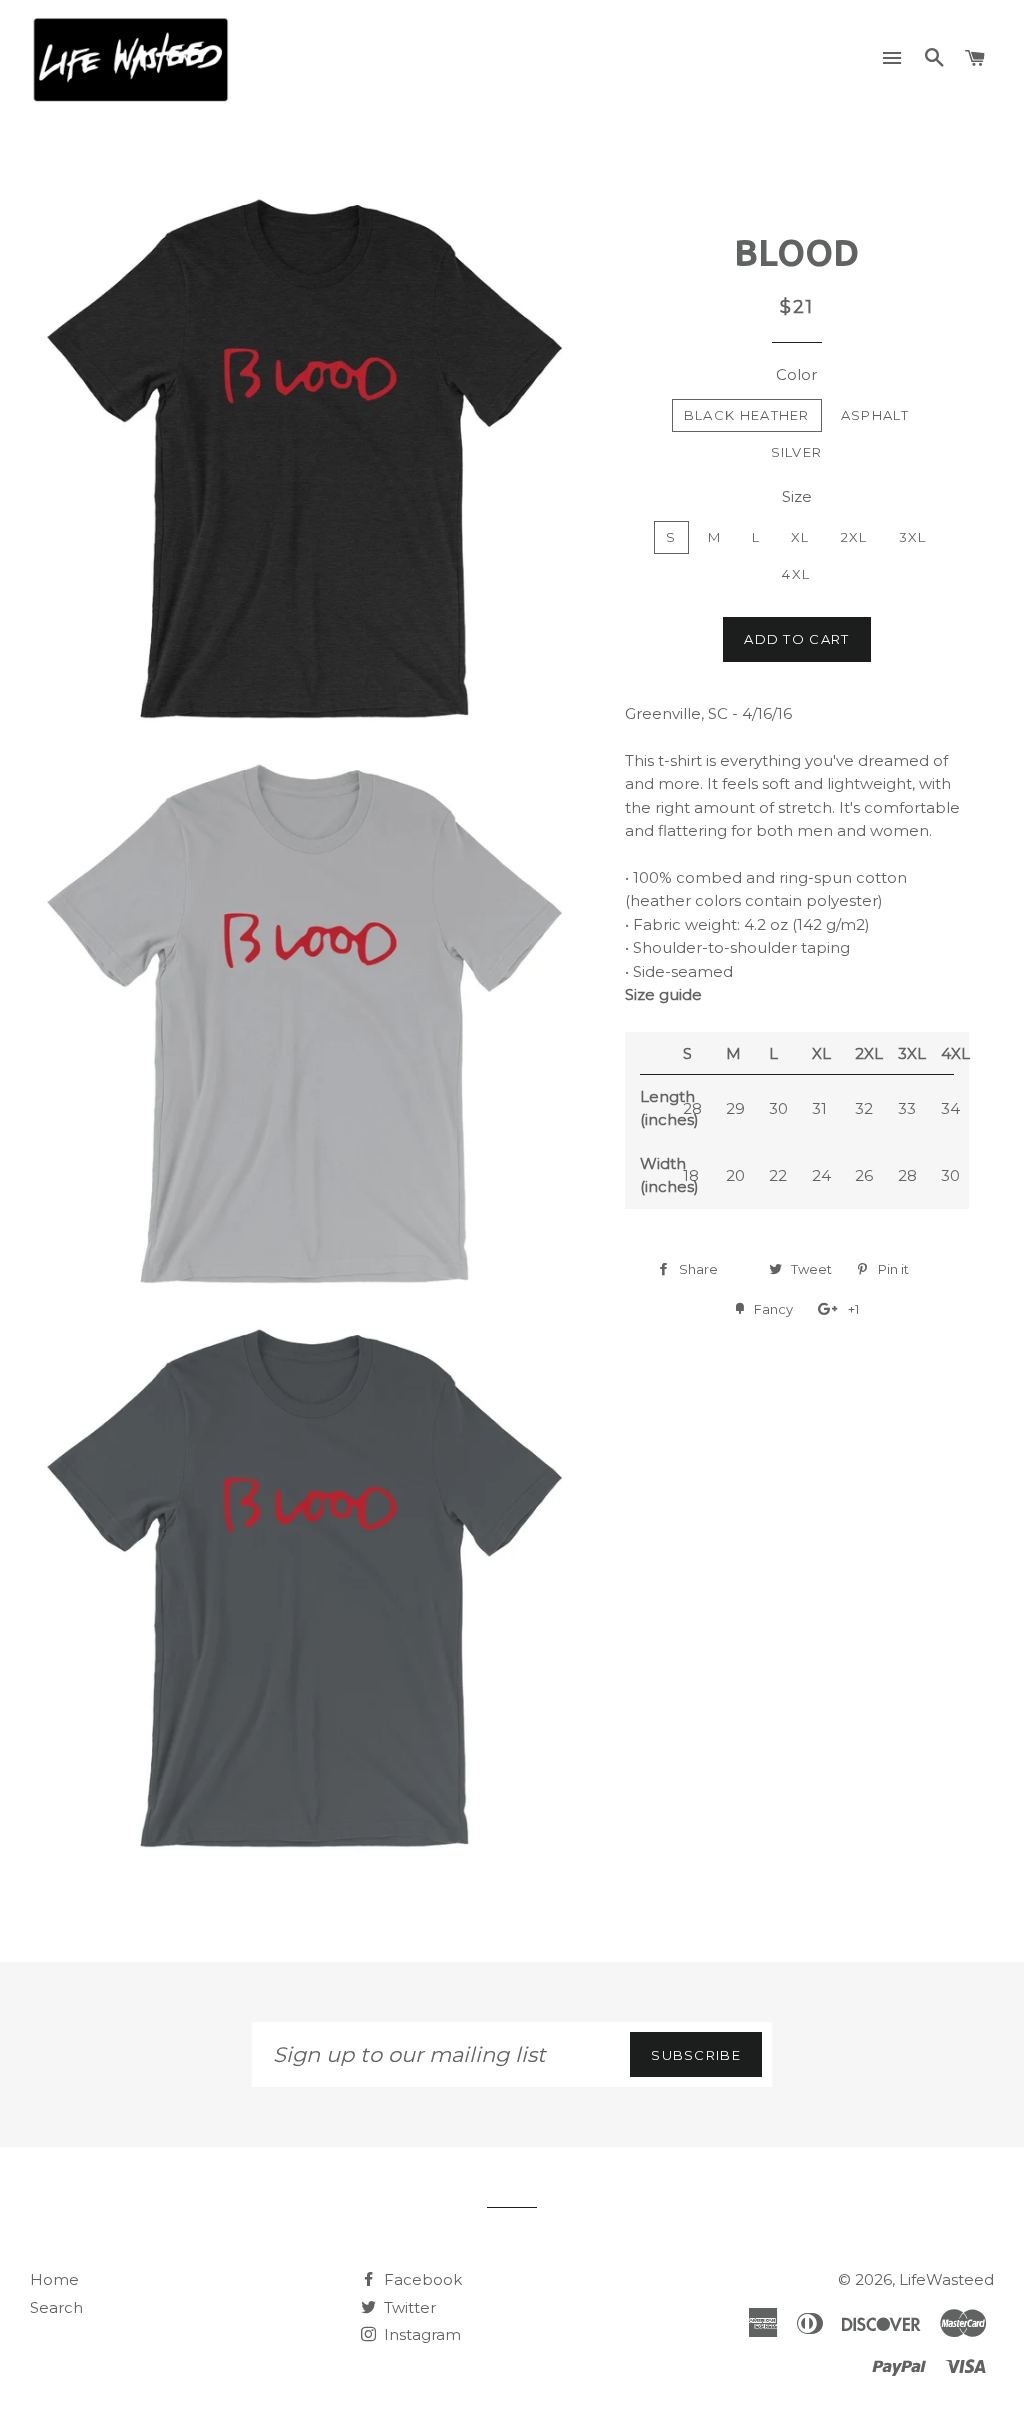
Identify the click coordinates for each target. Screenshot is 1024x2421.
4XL (796, 574)
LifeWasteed (946, 2279)
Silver (797, 452)
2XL (854, 537)
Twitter (408, 2307)
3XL (913, 537)
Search (56, 2307)
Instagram (420, 2334)
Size (797, 496)
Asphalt (875, 415)
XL (800, 537)
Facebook (421, 2279)
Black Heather (747, 415)
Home (54, 2279)
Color (796, 374)
